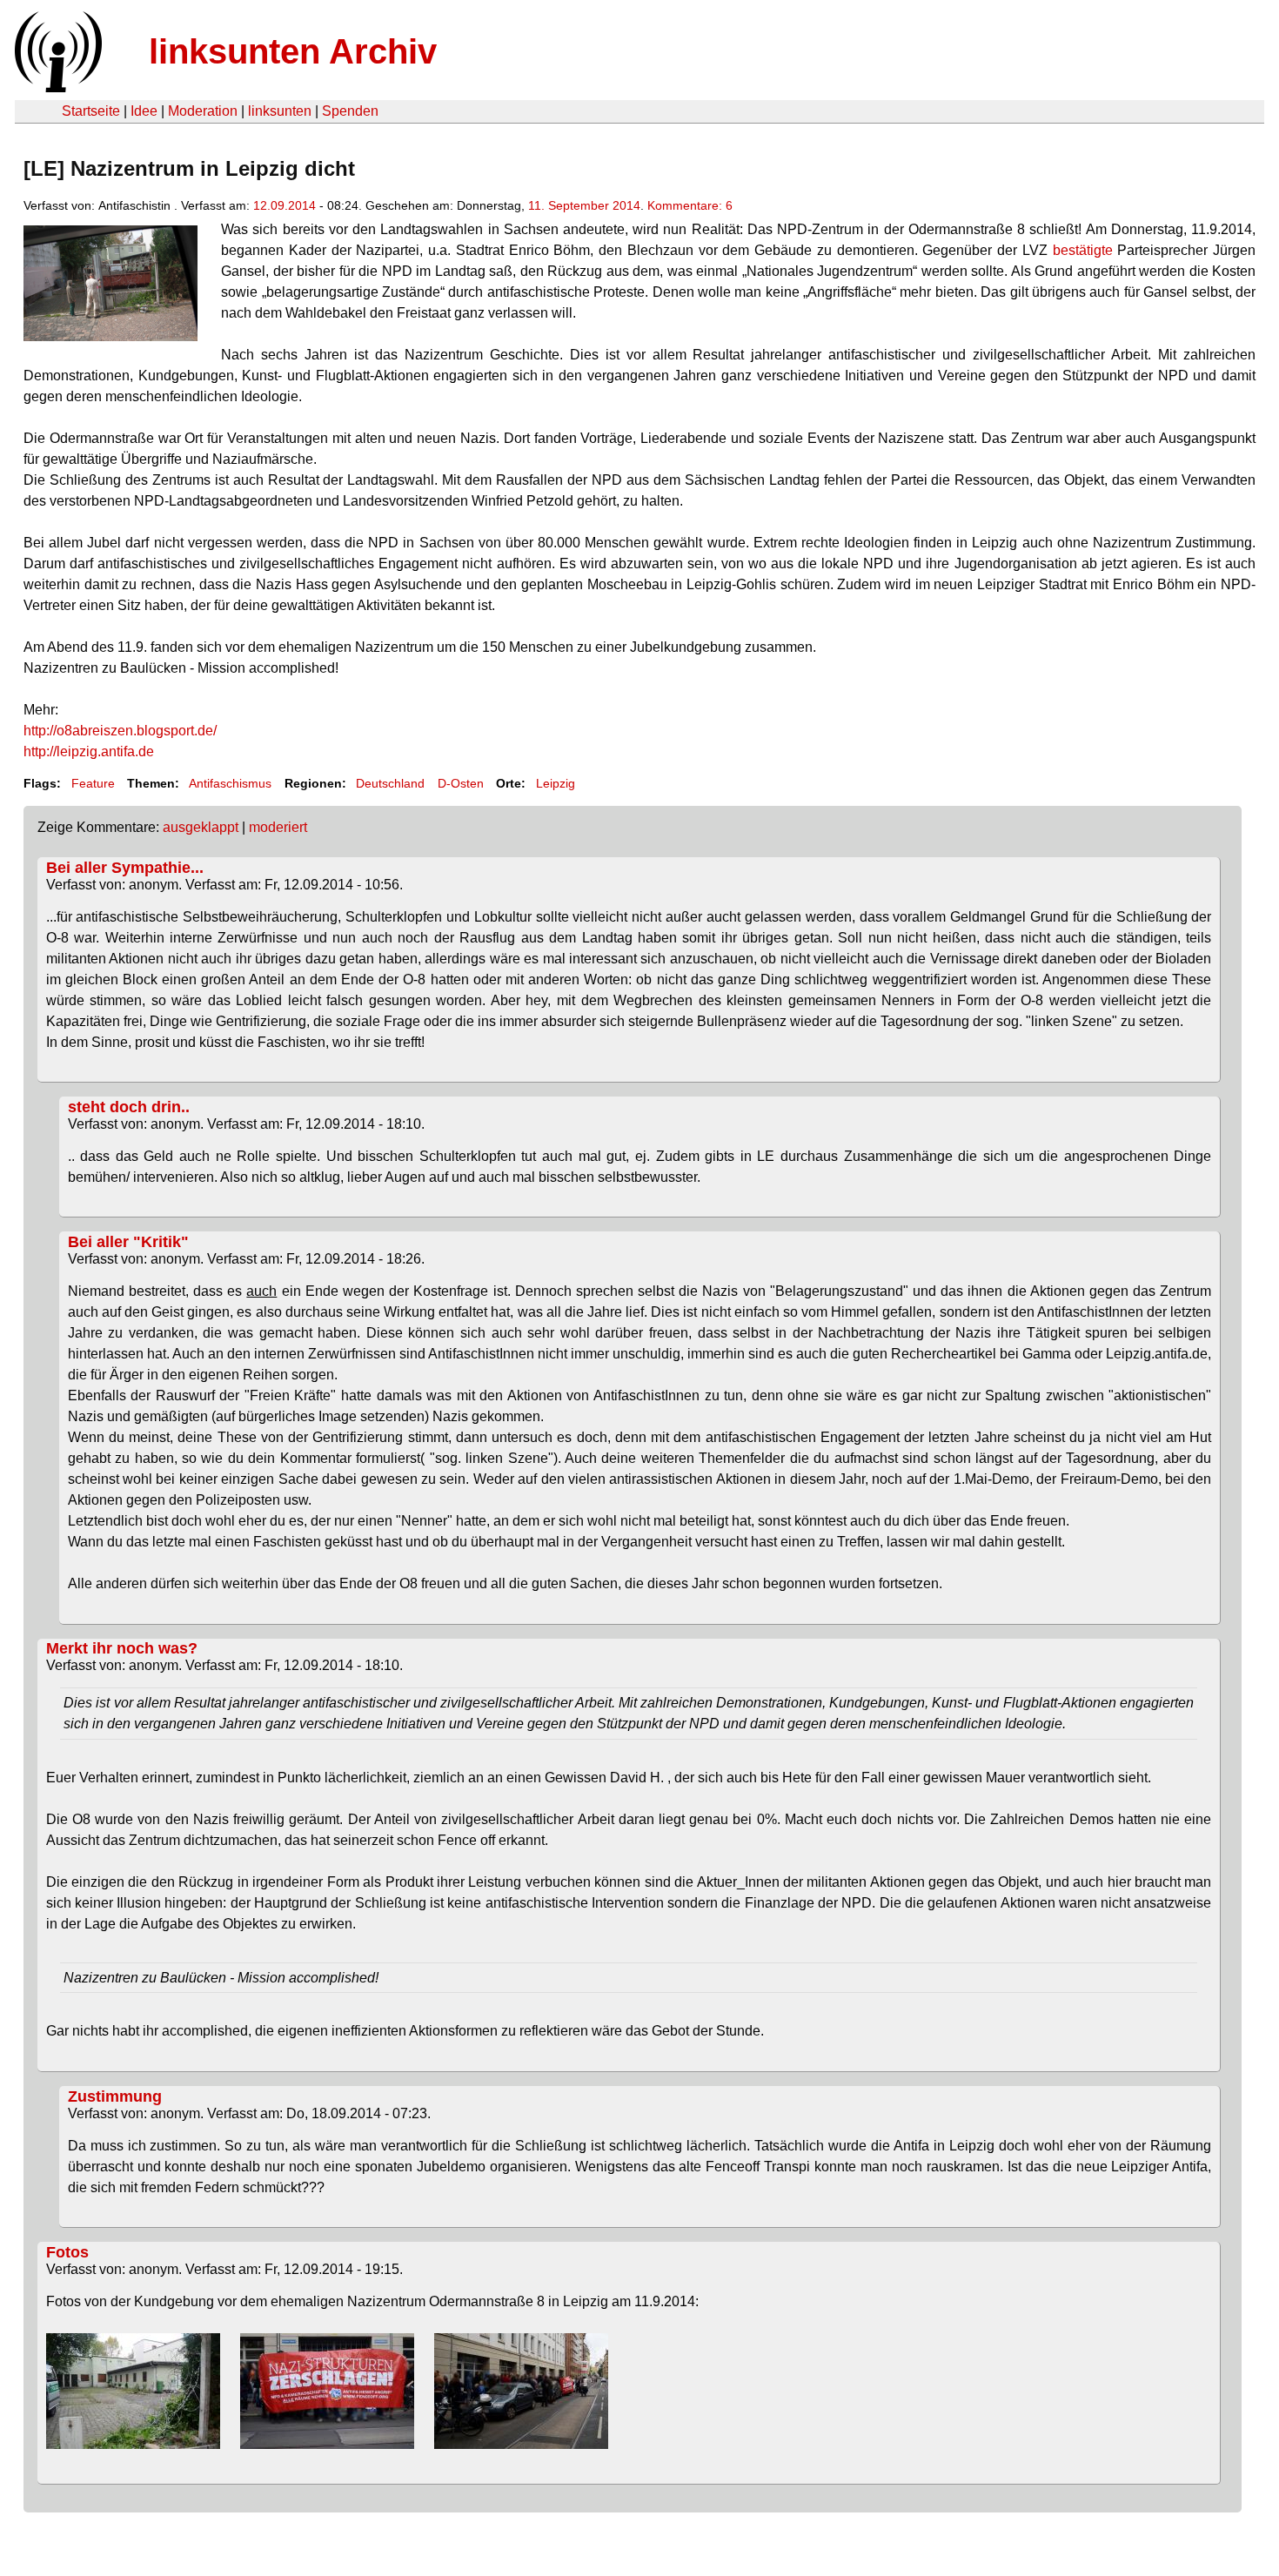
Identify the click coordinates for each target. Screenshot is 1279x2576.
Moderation (203, 111)
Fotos (67, 2252)
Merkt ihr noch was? (122, 1648)
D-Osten (461, 783)
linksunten (280, 111)
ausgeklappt (201, 827)
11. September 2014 (584, 205)
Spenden (350, 111)
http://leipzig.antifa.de (89, 751)
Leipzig (556, 783)
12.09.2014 (285, 205)
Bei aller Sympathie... (125, 868)
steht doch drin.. (129, 1107)
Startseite (91, 111)
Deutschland (390, 783)
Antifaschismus (230, 783)
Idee (144, 111)
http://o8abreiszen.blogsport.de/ (120, 731)
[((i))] (57, 87)
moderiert (278, 827)
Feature (93, 783)
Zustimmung (115, 2096)
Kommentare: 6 (690, 205)
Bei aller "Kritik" (128, 1242)
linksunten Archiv (293, 51)
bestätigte (1083, 250)
